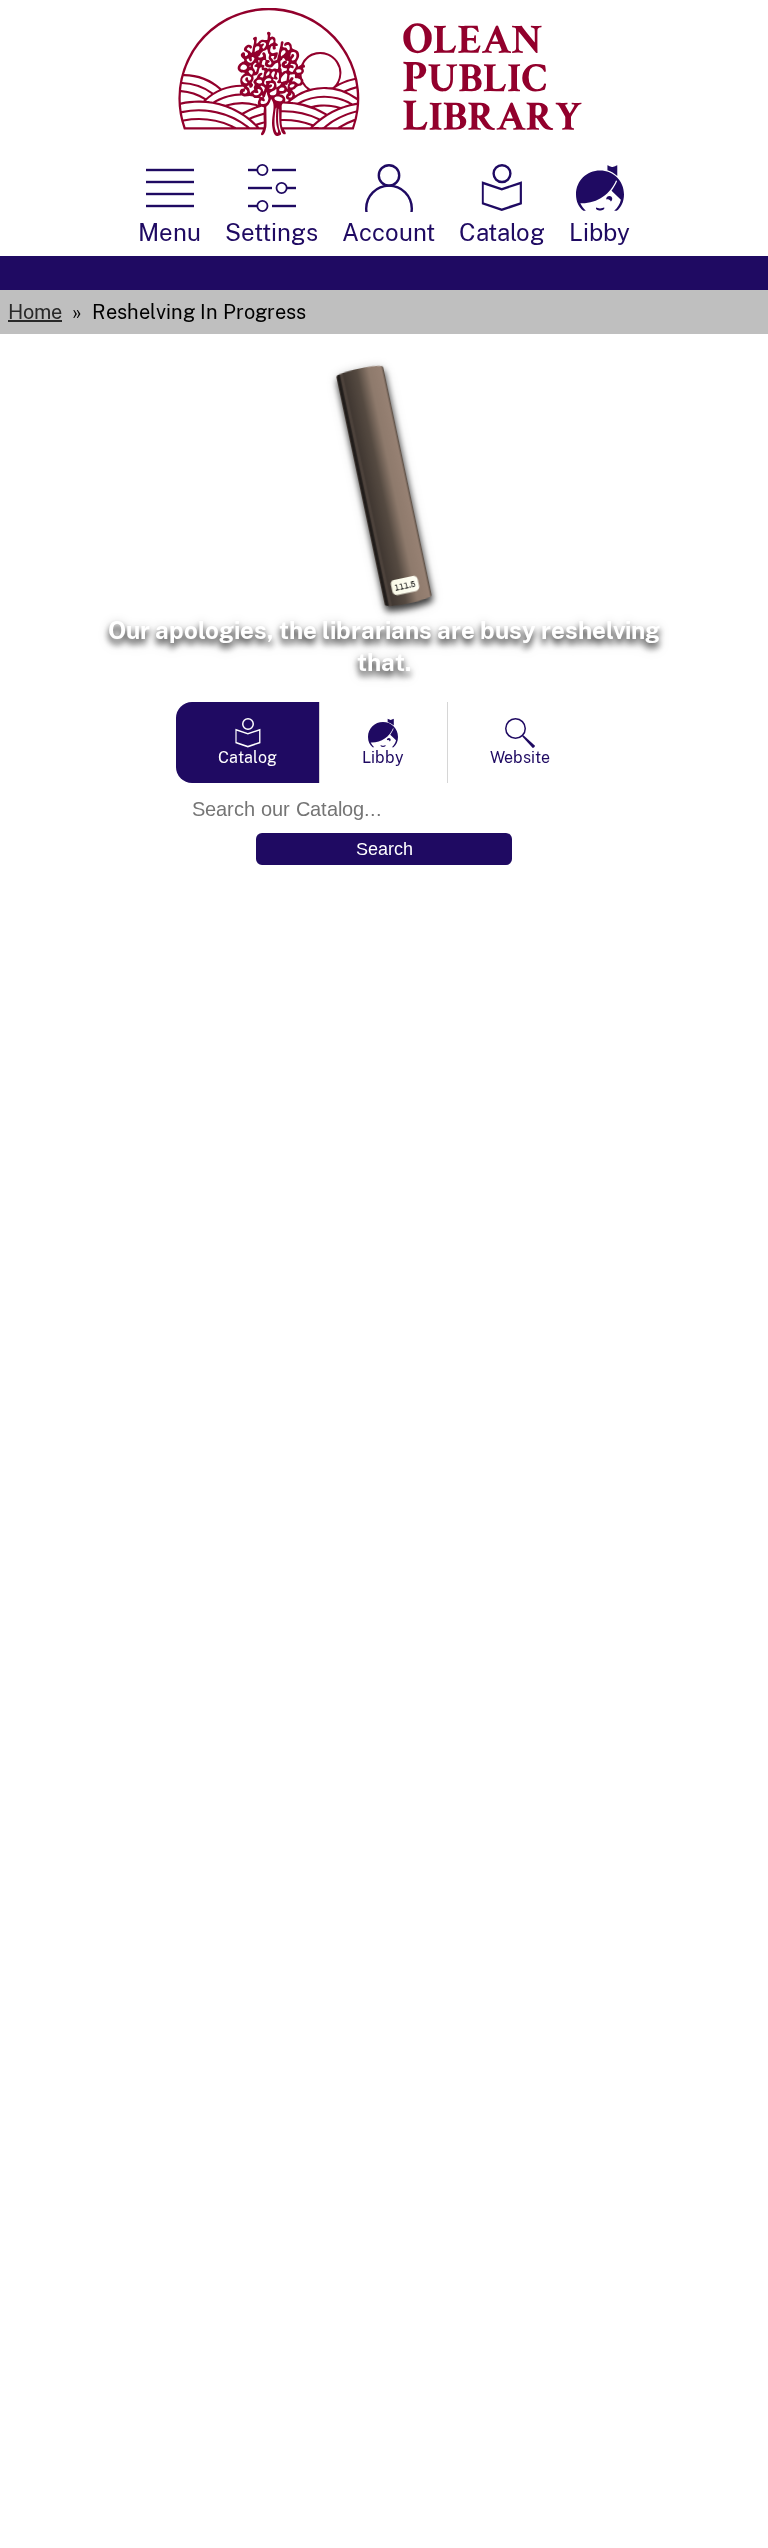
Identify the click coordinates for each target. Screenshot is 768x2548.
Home (35, 312)
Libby (383, 757)
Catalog (247, 757)
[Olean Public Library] (380, 130)
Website (520, 757)
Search (384, 849)
